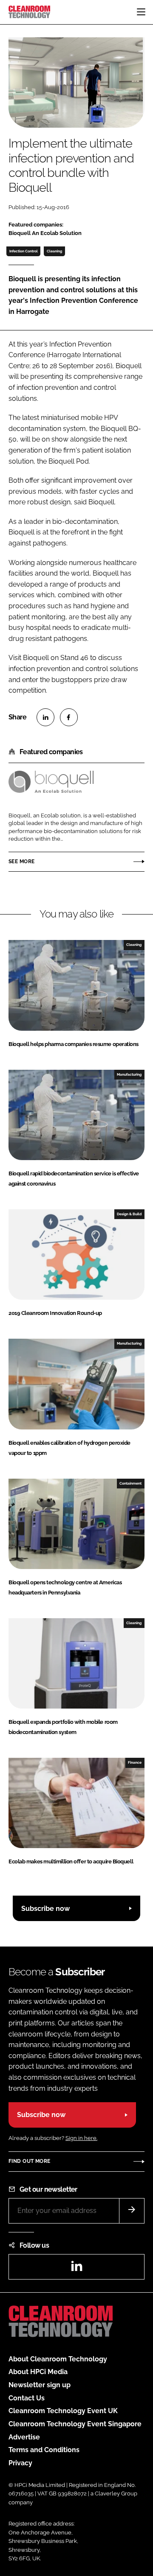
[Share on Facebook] (69, 717)
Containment (130, 1483)
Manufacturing (129, 1074)
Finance (135, 1762)
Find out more (29, 2161)
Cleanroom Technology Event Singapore (75, 2424)
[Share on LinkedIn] (45, 717)
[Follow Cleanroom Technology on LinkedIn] (76, 2269)
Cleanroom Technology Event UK (63, 2411)
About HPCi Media (38, 2372)
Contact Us (27, 2398)
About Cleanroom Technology (58, 2359)
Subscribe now (45, 1909)
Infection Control (24, 251)
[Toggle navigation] (141, 12)
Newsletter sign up (40, 2385)
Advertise (24, 2437)
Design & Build (129, 1214)
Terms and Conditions (44, 2450)
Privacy (20, 2463)
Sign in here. (81, 2138)
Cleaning (54, 251)
